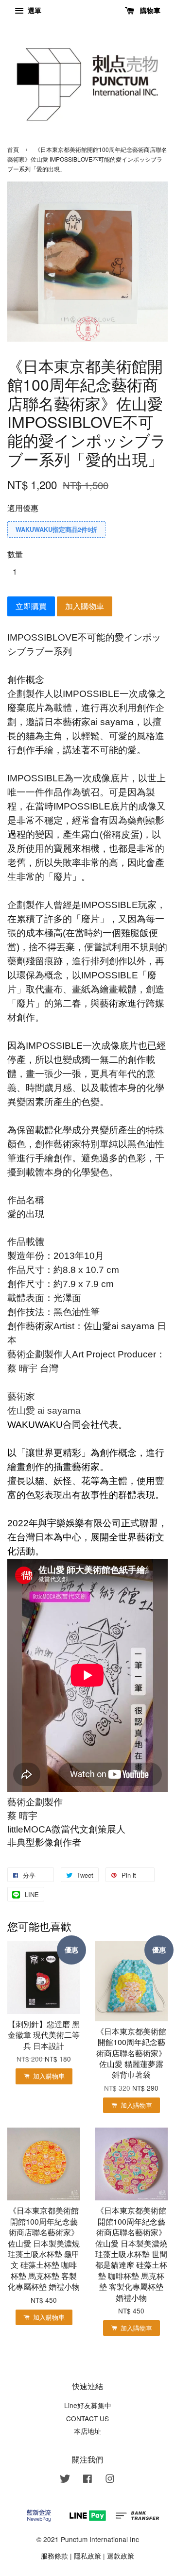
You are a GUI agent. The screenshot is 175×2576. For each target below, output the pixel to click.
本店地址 (87, 2431)
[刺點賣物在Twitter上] (65, 2480)
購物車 (149, 10)
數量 (15, 554)
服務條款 (54, 2556)
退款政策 (121, 2556)
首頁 (13, 149)
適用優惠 (23, 508)
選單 (34, 10)
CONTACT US (87, 2418)
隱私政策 (87, 2556)
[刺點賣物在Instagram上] (110, 2480)
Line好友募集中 (88, 2405)
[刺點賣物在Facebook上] (87, 2480)
